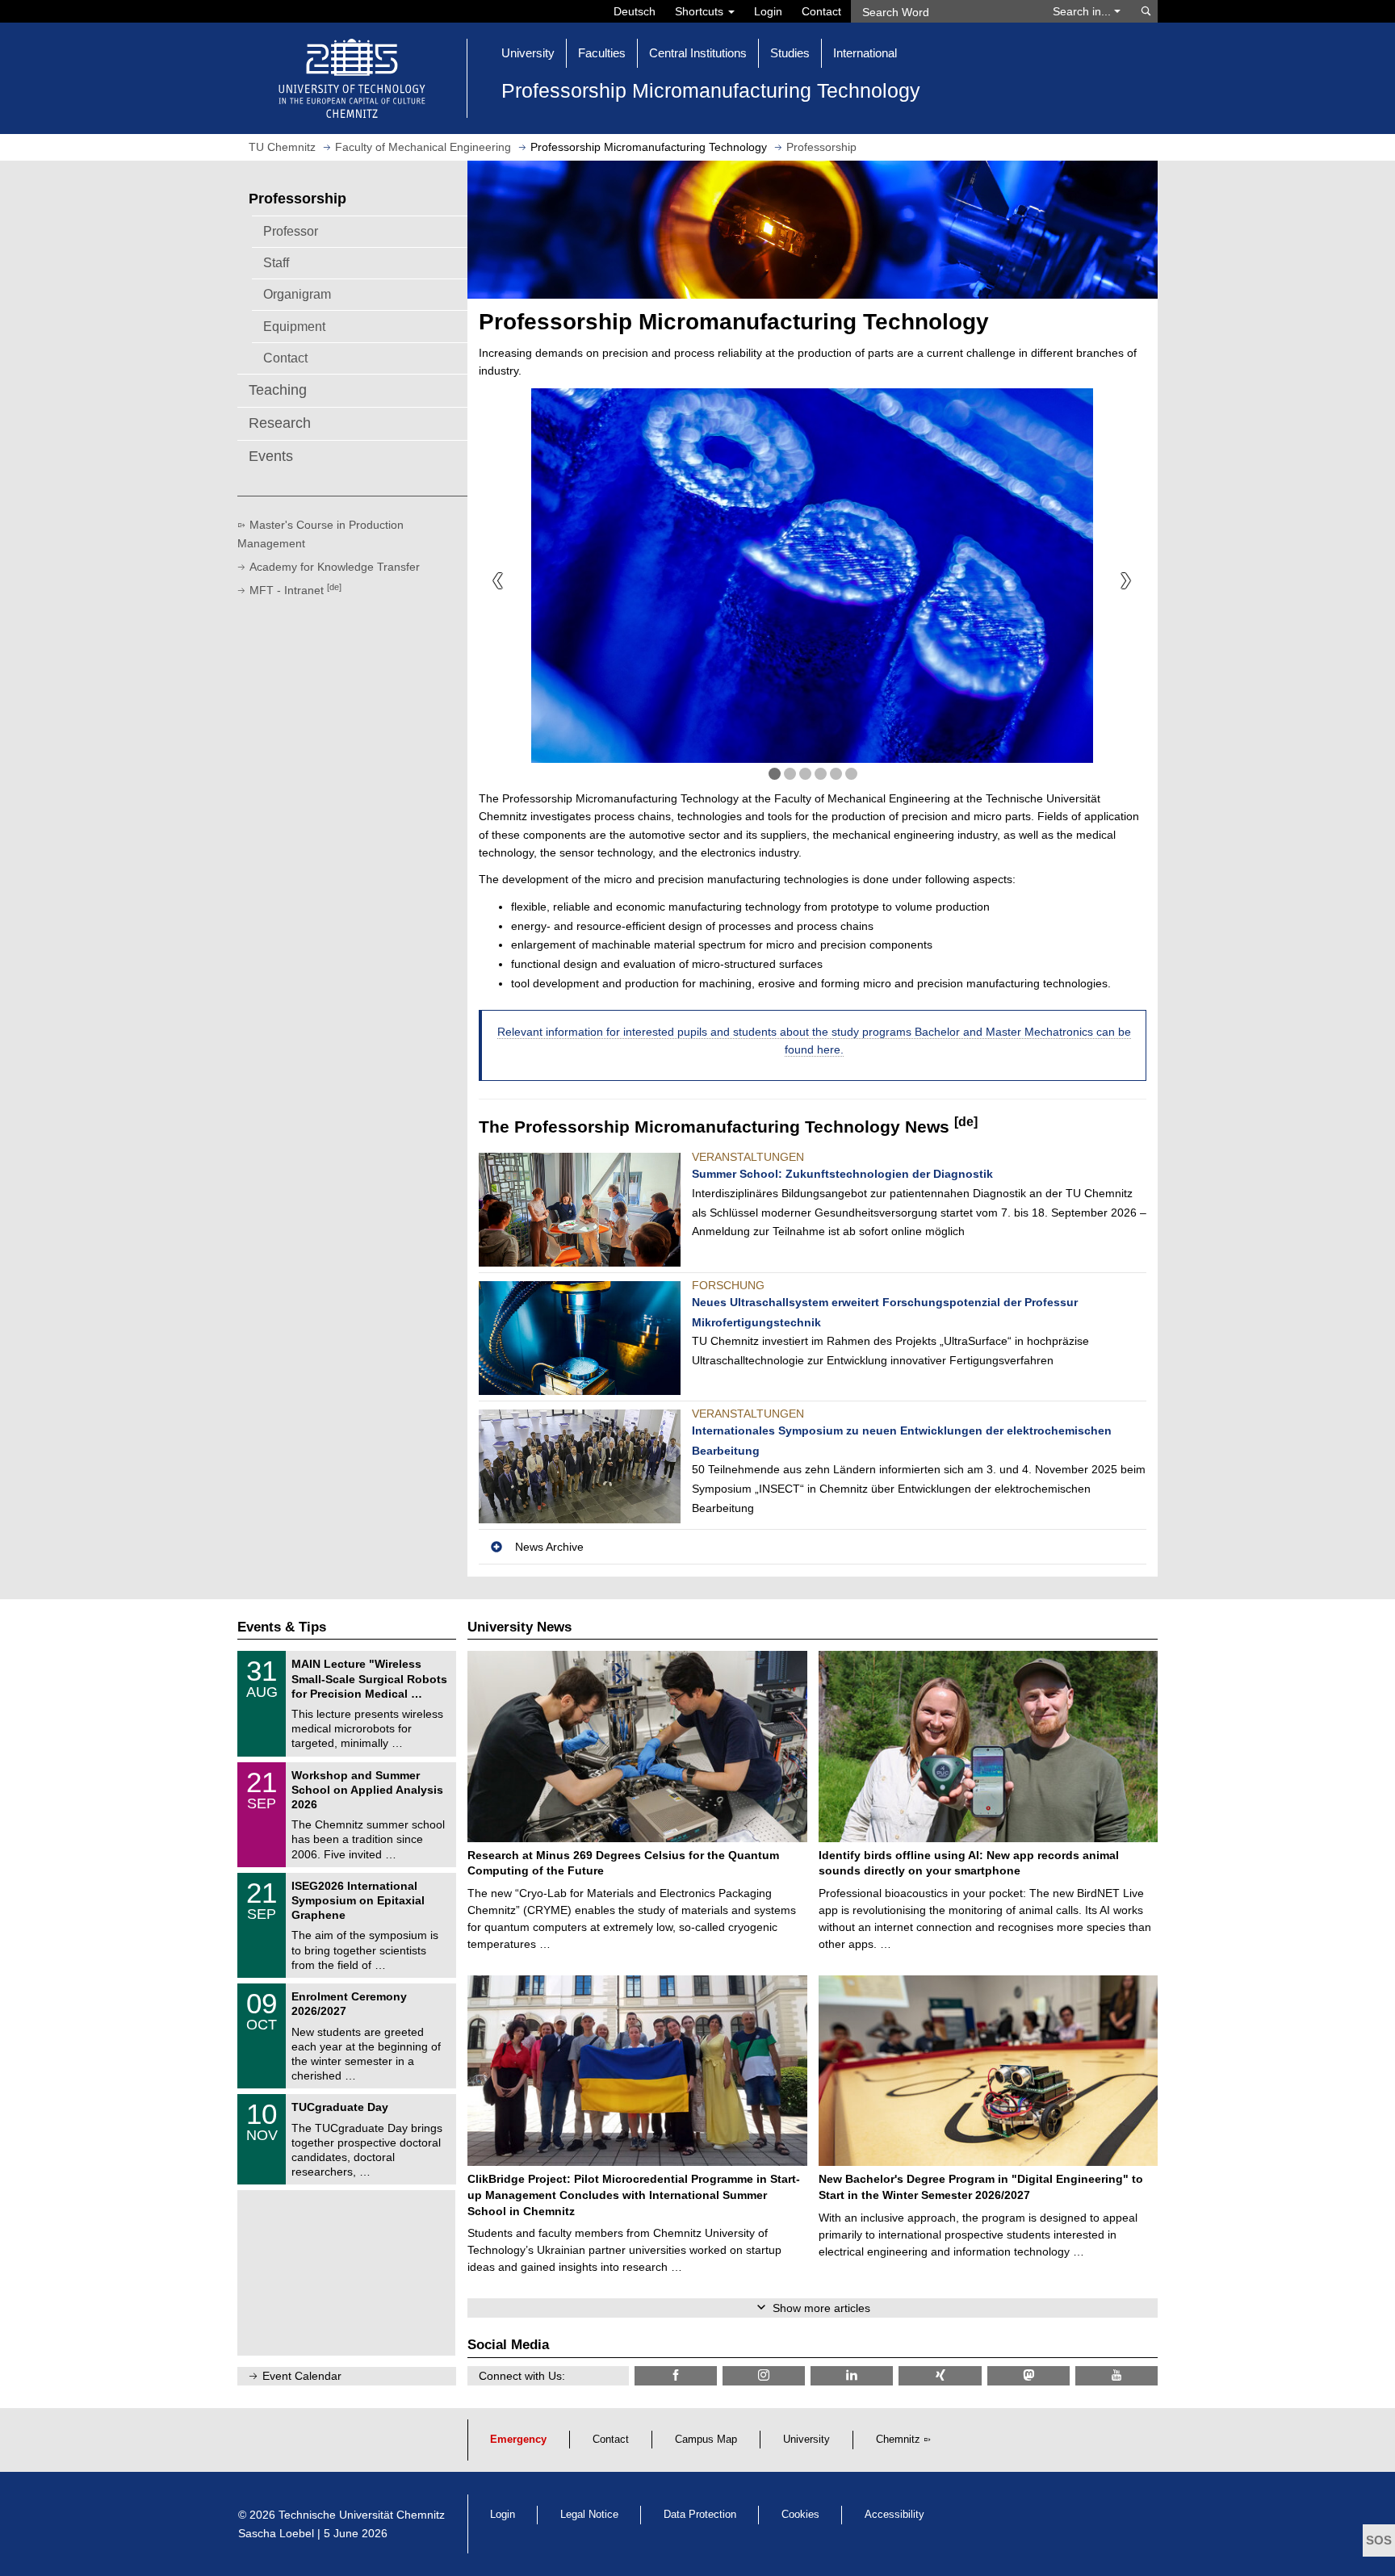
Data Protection (700, 2515)
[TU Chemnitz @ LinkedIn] (852, 2375)
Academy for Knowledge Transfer (335, 567)
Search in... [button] (1083, 11)
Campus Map (706, 2440)
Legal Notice (589, 2515)
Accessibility (894, 2515)
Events (271, 456)
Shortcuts (701, 11)
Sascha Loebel (276, 2533)
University (806, 2440)
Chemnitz (898, 2440)
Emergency (518, 2440)
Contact (821, 11)
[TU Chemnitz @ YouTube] (1116, 2375)
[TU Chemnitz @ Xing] (940, 2375)
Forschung (728, 1285)
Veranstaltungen (748, 1157)
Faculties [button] (602, 53)
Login (768, 11)
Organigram (297, 294)
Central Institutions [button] (698, 53)
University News (519, 1627)
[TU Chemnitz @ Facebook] (676, 2375)
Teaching (278, 390)
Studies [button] (790, 53)
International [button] (865, 53)
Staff (276, 262)
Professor (291, 231)
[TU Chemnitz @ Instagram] (764, 2375)
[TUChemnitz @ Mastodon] (1028, 2375)
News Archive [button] (549, 1547)
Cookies (800, 2515)
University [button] (528, 53)
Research (280, 423)
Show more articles (821, 2308)
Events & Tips (282, 1627)
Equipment (294, 326)
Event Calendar (302, 2376)
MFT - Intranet (295, 590)
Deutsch (635, 11)
